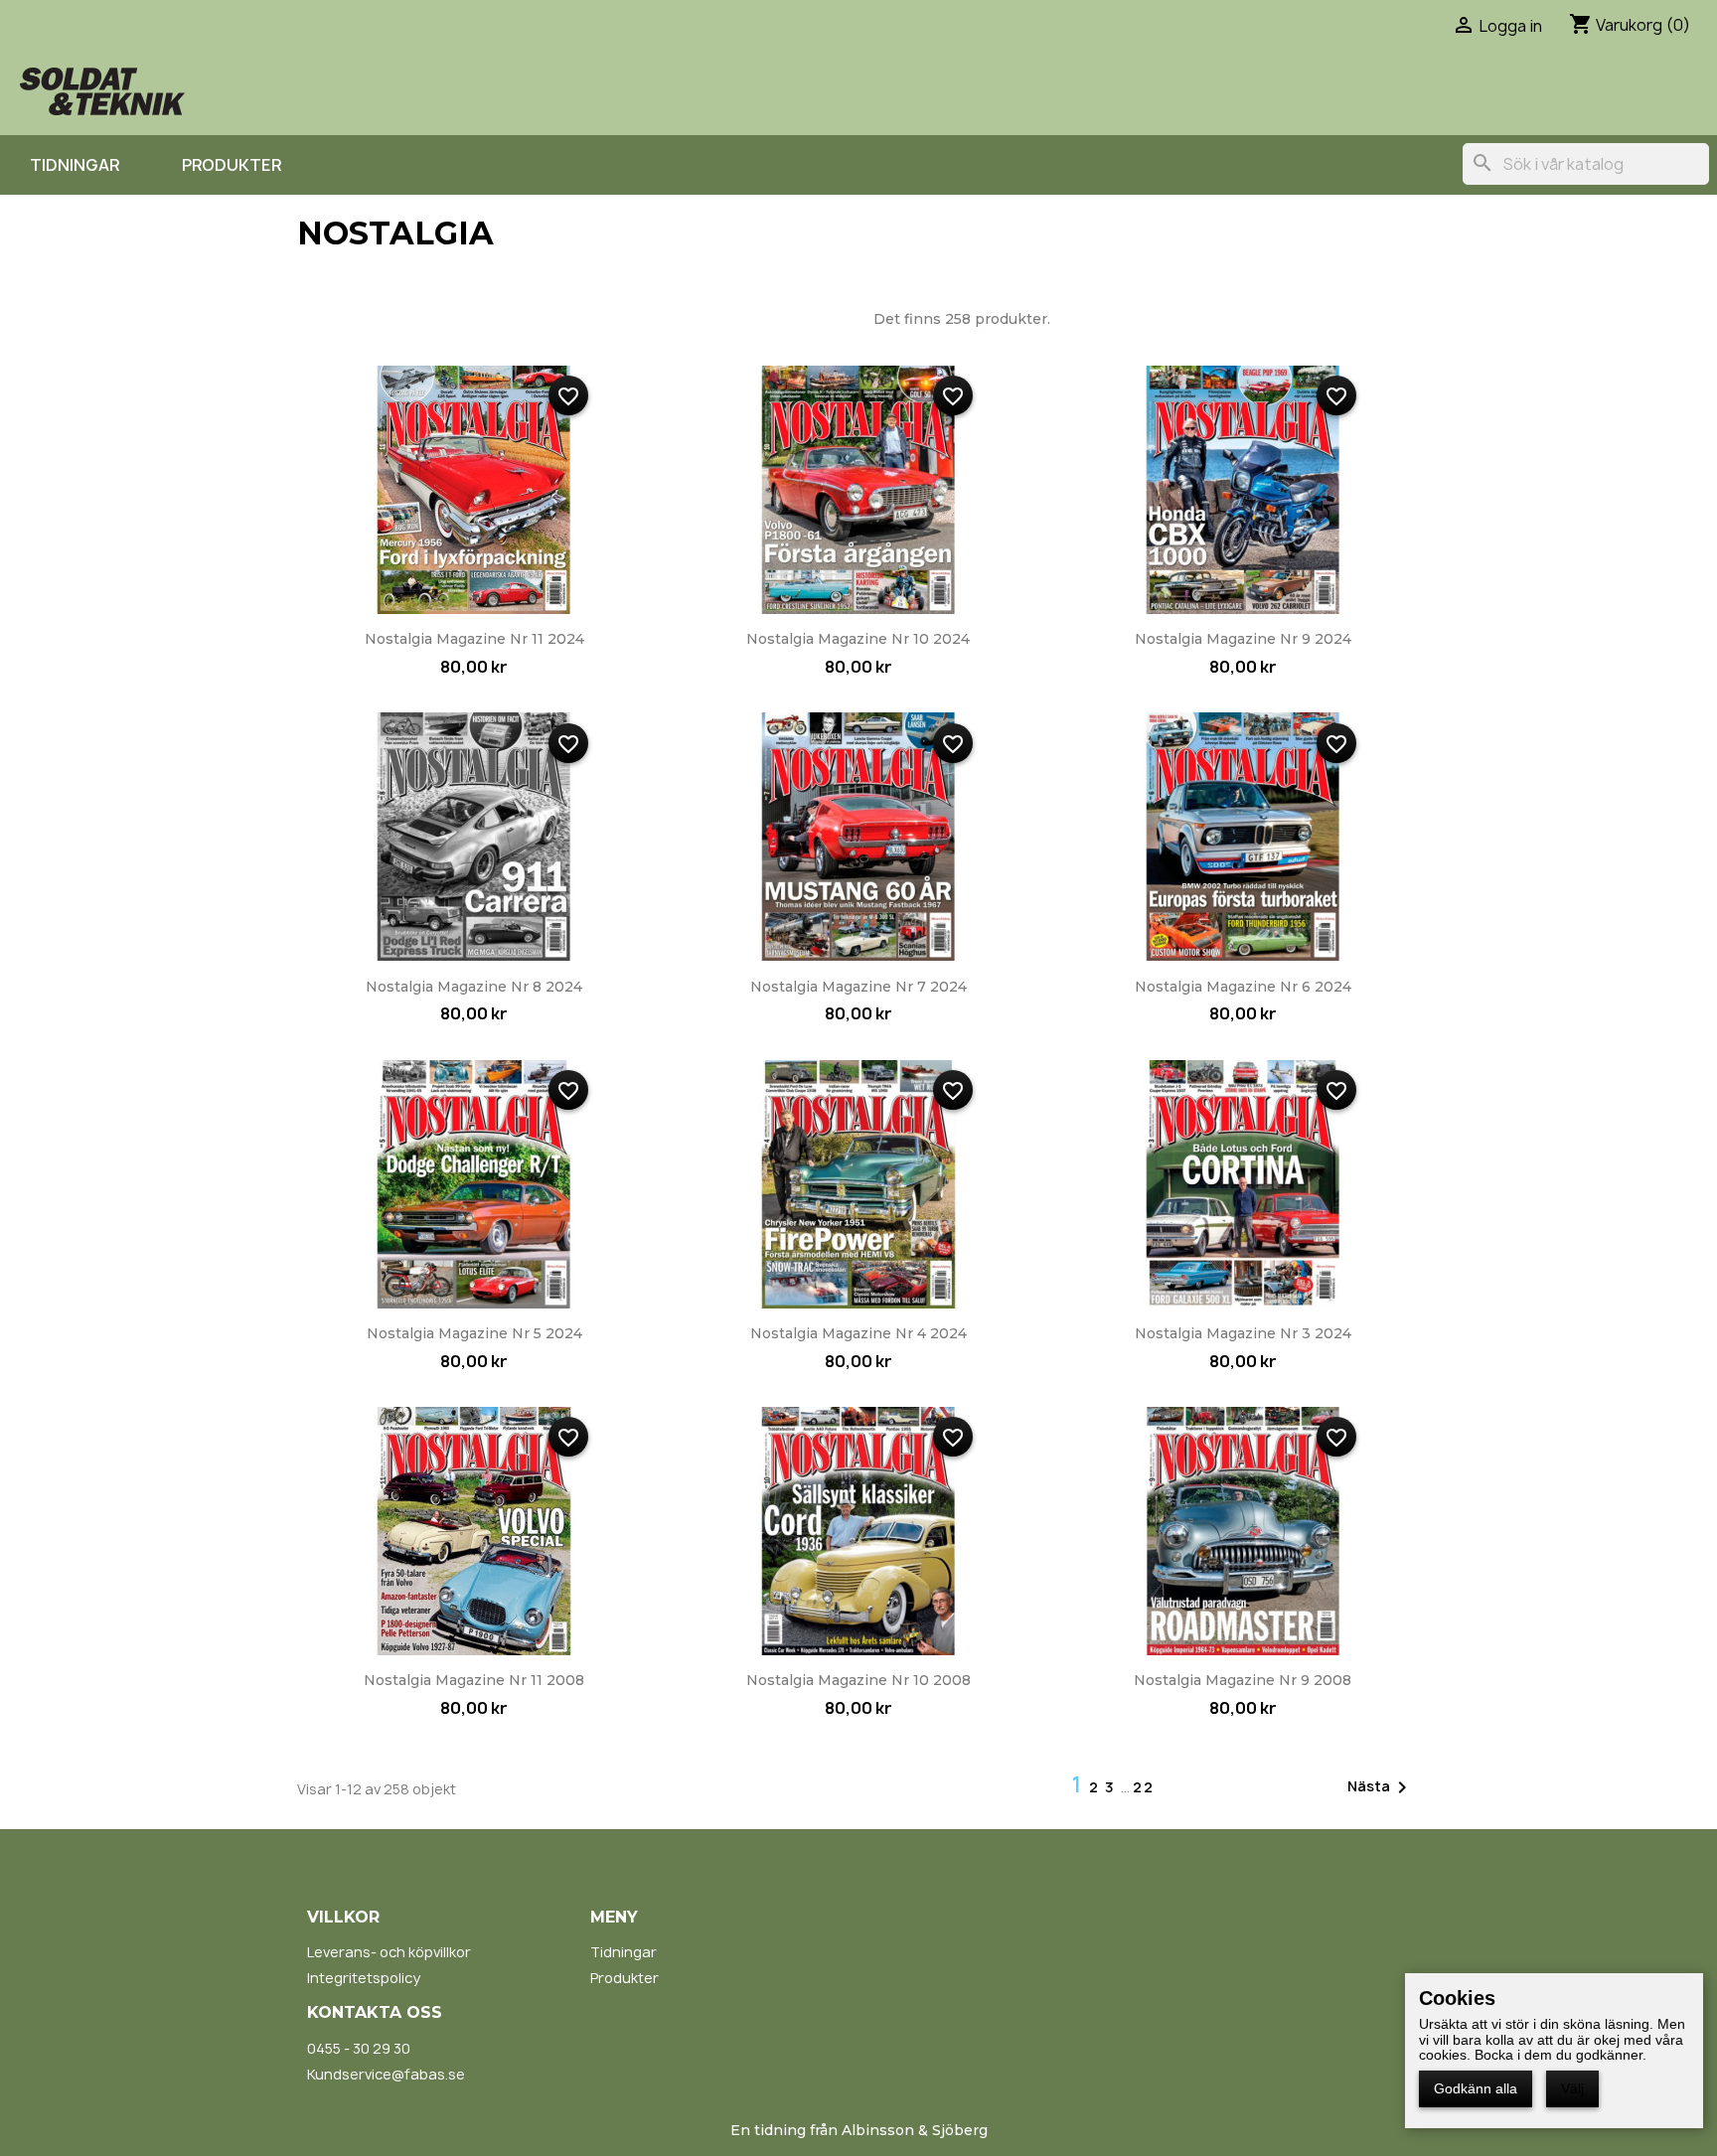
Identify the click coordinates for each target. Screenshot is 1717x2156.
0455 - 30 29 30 (359, 2048)
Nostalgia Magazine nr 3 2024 (1243, 1333)
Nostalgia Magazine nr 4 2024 (858, 1333)
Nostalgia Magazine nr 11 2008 (474, 1680)
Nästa (1381, 1787)
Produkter (232, 165)
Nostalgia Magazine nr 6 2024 (1243, 987)
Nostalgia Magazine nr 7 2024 (858, 987)
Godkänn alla (1476, 2088)
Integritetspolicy (364, 1978)
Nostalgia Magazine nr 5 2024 (474, 1333)
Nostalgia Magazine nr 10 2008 (858, 1680)
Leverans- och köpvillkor (389, 1952)
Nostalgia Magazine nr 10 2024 (858, 639)
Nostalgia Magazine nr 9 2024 (1243, 639)
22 (1144, 1787)
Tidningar (75, 165)
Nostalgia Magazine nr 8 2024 (474, 987)
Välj (1572, 2088)
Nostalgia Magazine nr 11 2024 (474, 639)
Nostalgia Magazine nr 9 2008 (1243, 1680)
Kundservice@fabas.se (386, 2074)
